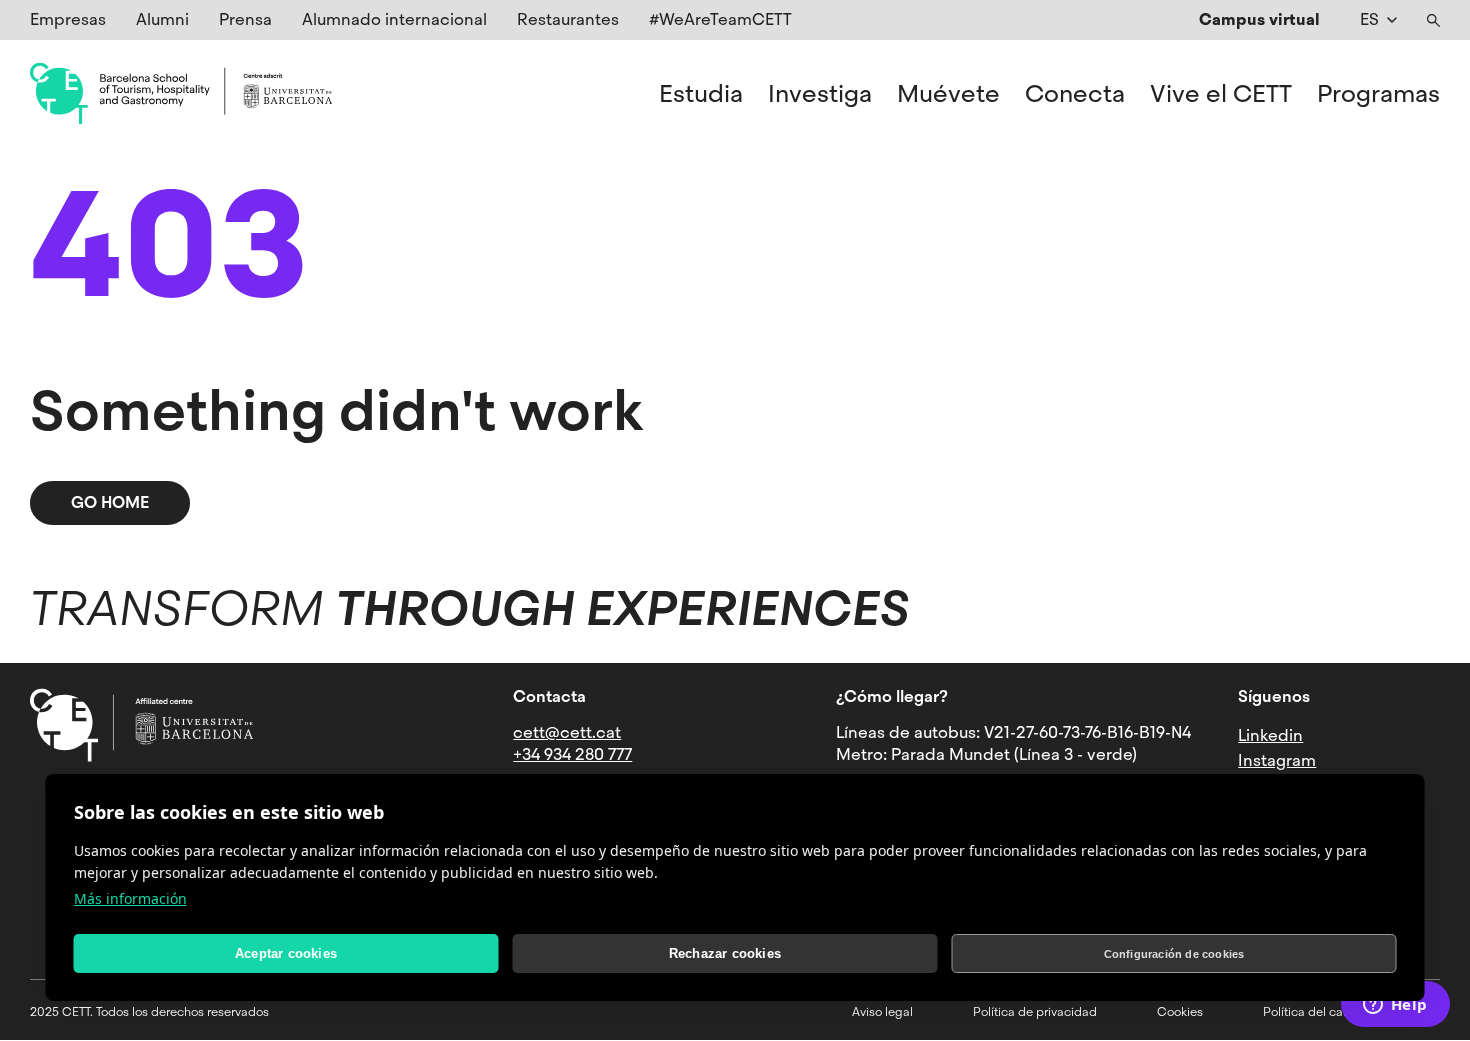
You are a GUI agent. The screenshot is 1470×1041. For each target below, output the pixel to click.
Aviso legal (882, 1012)
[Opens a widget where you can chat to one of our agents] (1395, 1006)
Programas (1378, 94)
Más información (130, 898)
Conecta (1075, 94)
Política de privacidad (1035, 1012)
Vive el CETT (1221, 94)
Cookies (1180, 1012)
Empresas (68, 19)
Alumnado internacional (394, 19)
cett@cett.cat (567, 732)
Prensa (245, 19)
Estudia (701, 94)
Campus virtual (1259, 19)
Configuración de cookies (1174, 954)
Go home (110, 502)
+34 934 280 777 (572, 754)
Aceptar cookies (286, 953)
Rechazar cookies (725, 953)
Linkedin (1270, 735)
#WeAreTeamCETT (720, 19)
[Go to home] (181, 94)
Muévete (948, 94)
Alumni (162, 19)
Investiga (820, 94)
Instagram (1277, 760)
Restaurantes (568, 19)
